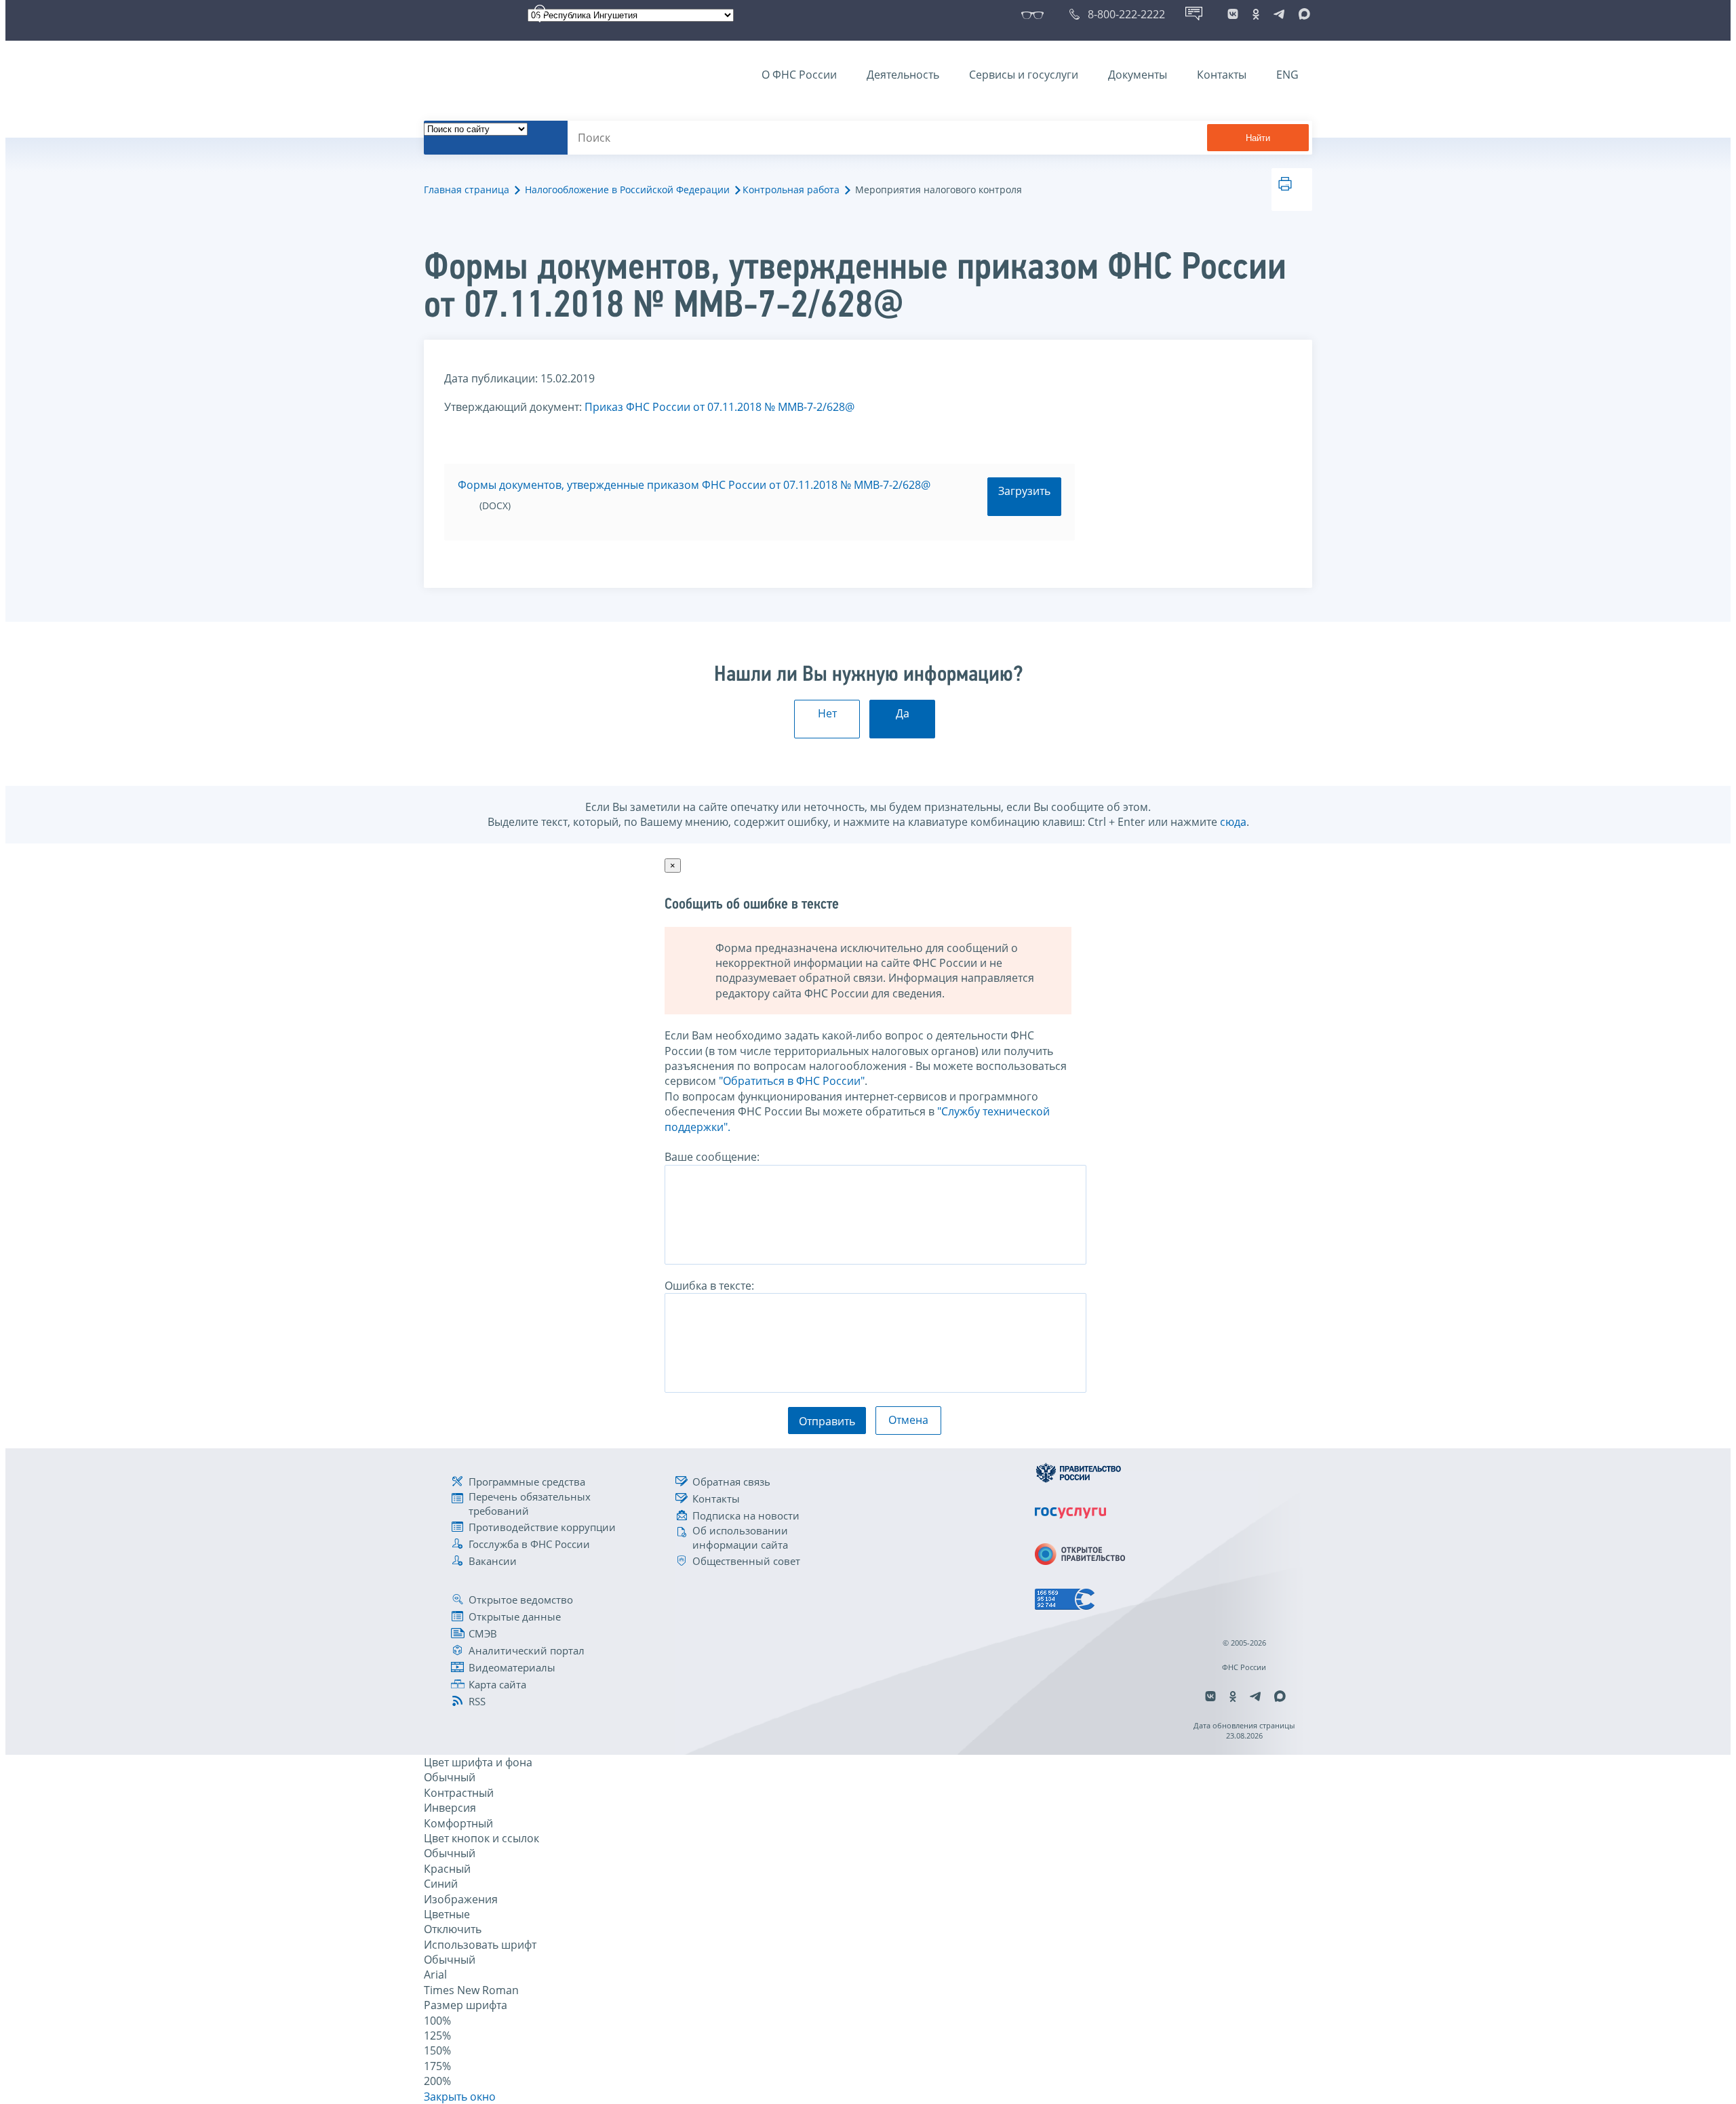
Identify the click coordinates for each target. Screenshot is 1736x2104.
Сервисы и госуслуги (1024, 75)
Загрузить (1024, 491)
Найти (1258, 138)
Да (903, 713)
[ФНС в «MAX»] (1302, 14)
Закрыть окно (460, 2097)
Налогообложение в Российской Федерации (627, 190)
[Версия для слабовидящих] (1035, 14)
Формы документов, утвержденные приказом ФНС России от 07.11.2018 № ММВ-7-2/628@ (694, 485)
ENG (1287, 75)
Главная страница (467, 190)
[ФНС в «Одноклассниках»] (1256, 14)
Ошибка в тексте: (709, 1286)
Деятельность (903, 75)
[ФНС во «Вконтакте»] (1233, 14)
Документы (1138, 75)
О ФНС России (799, 75)
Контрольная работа (791, 190)
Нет (827, 713)
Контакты (1222, 75)
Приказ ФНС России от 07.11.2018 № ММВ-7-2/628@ (719, 407)
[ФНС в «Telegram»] (1279, 14)
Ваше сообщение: (712, 1157)
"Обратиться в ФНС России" (792, 1081)
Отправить (827, 1421)
